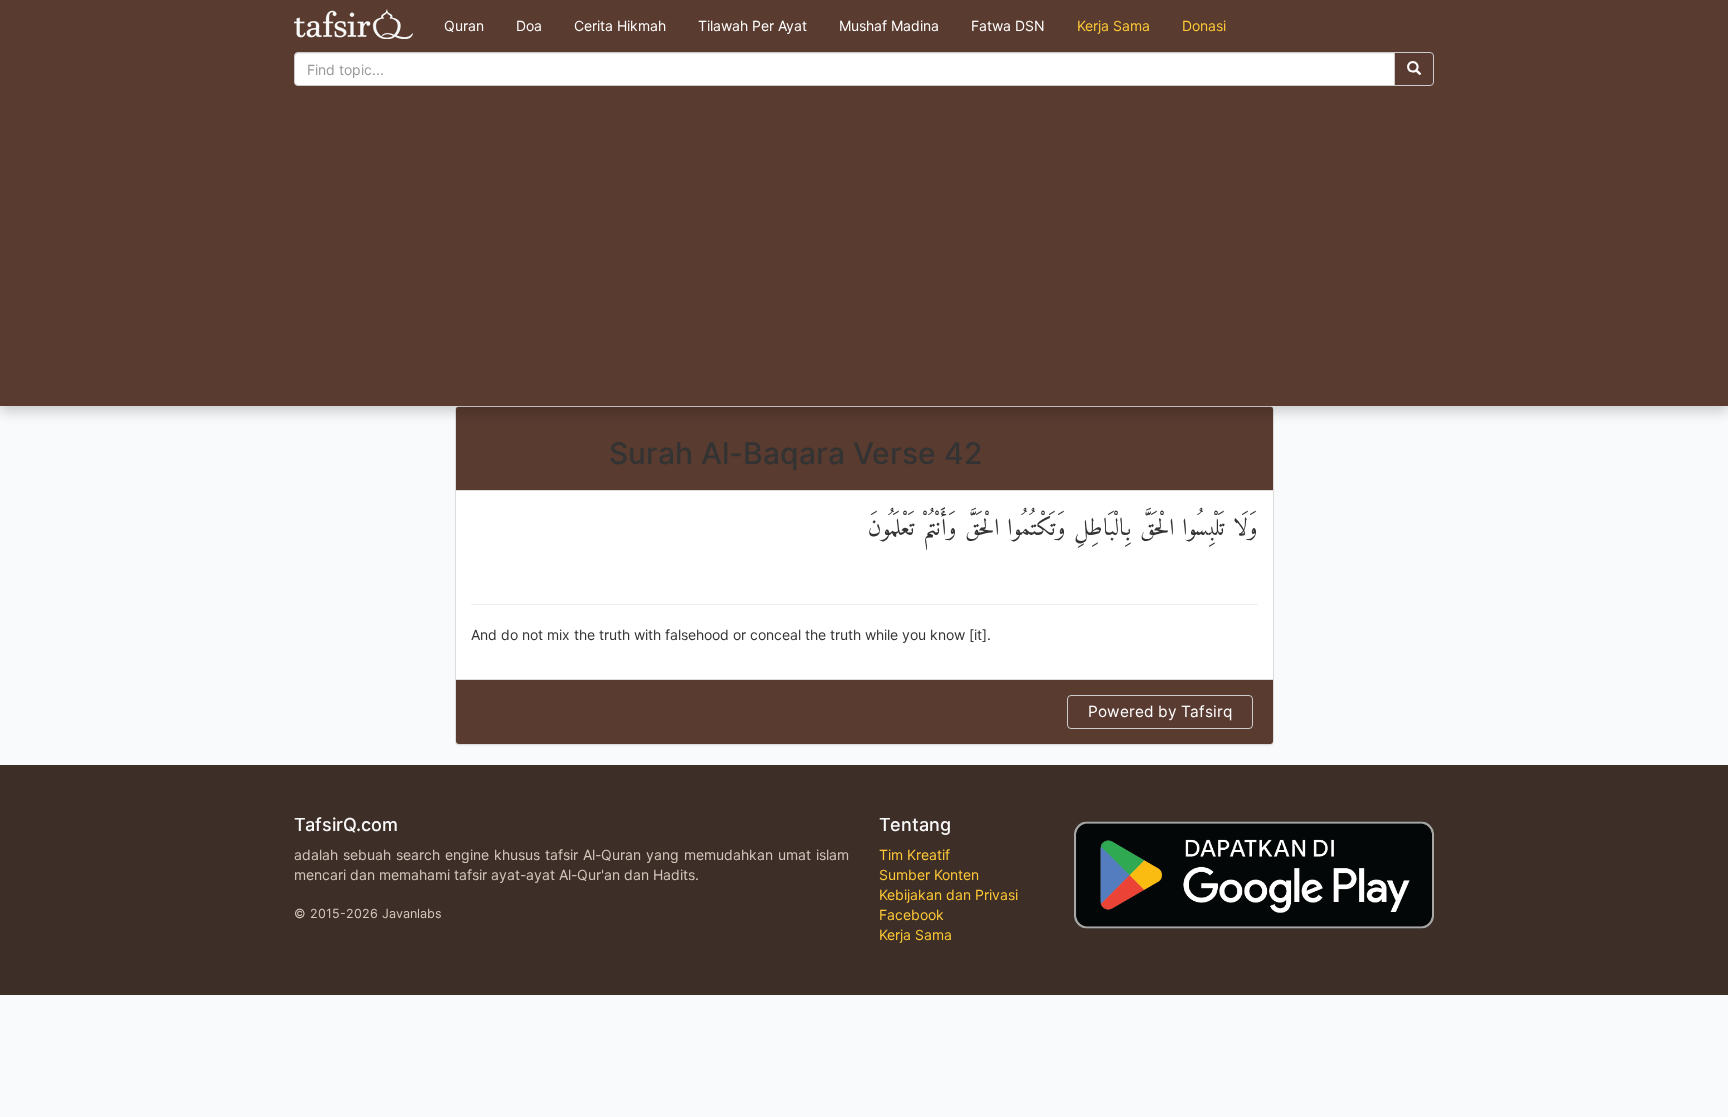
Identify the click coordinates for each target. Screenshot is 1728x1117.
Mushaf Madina (889, 25)
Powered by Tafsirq (1160, 711)
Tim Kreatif (914, 854)
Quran (464, 25)
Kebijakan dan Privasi (948, 894)
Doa (529, 25)
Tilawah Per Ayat (752, 25)
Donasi (1204, 25)
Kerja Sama (1113, 25)
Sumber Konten (929, 874)
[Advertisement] (864, 256)
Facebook (911, 914)
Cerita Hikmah (620, 25)
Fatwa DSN (1008, 25)
